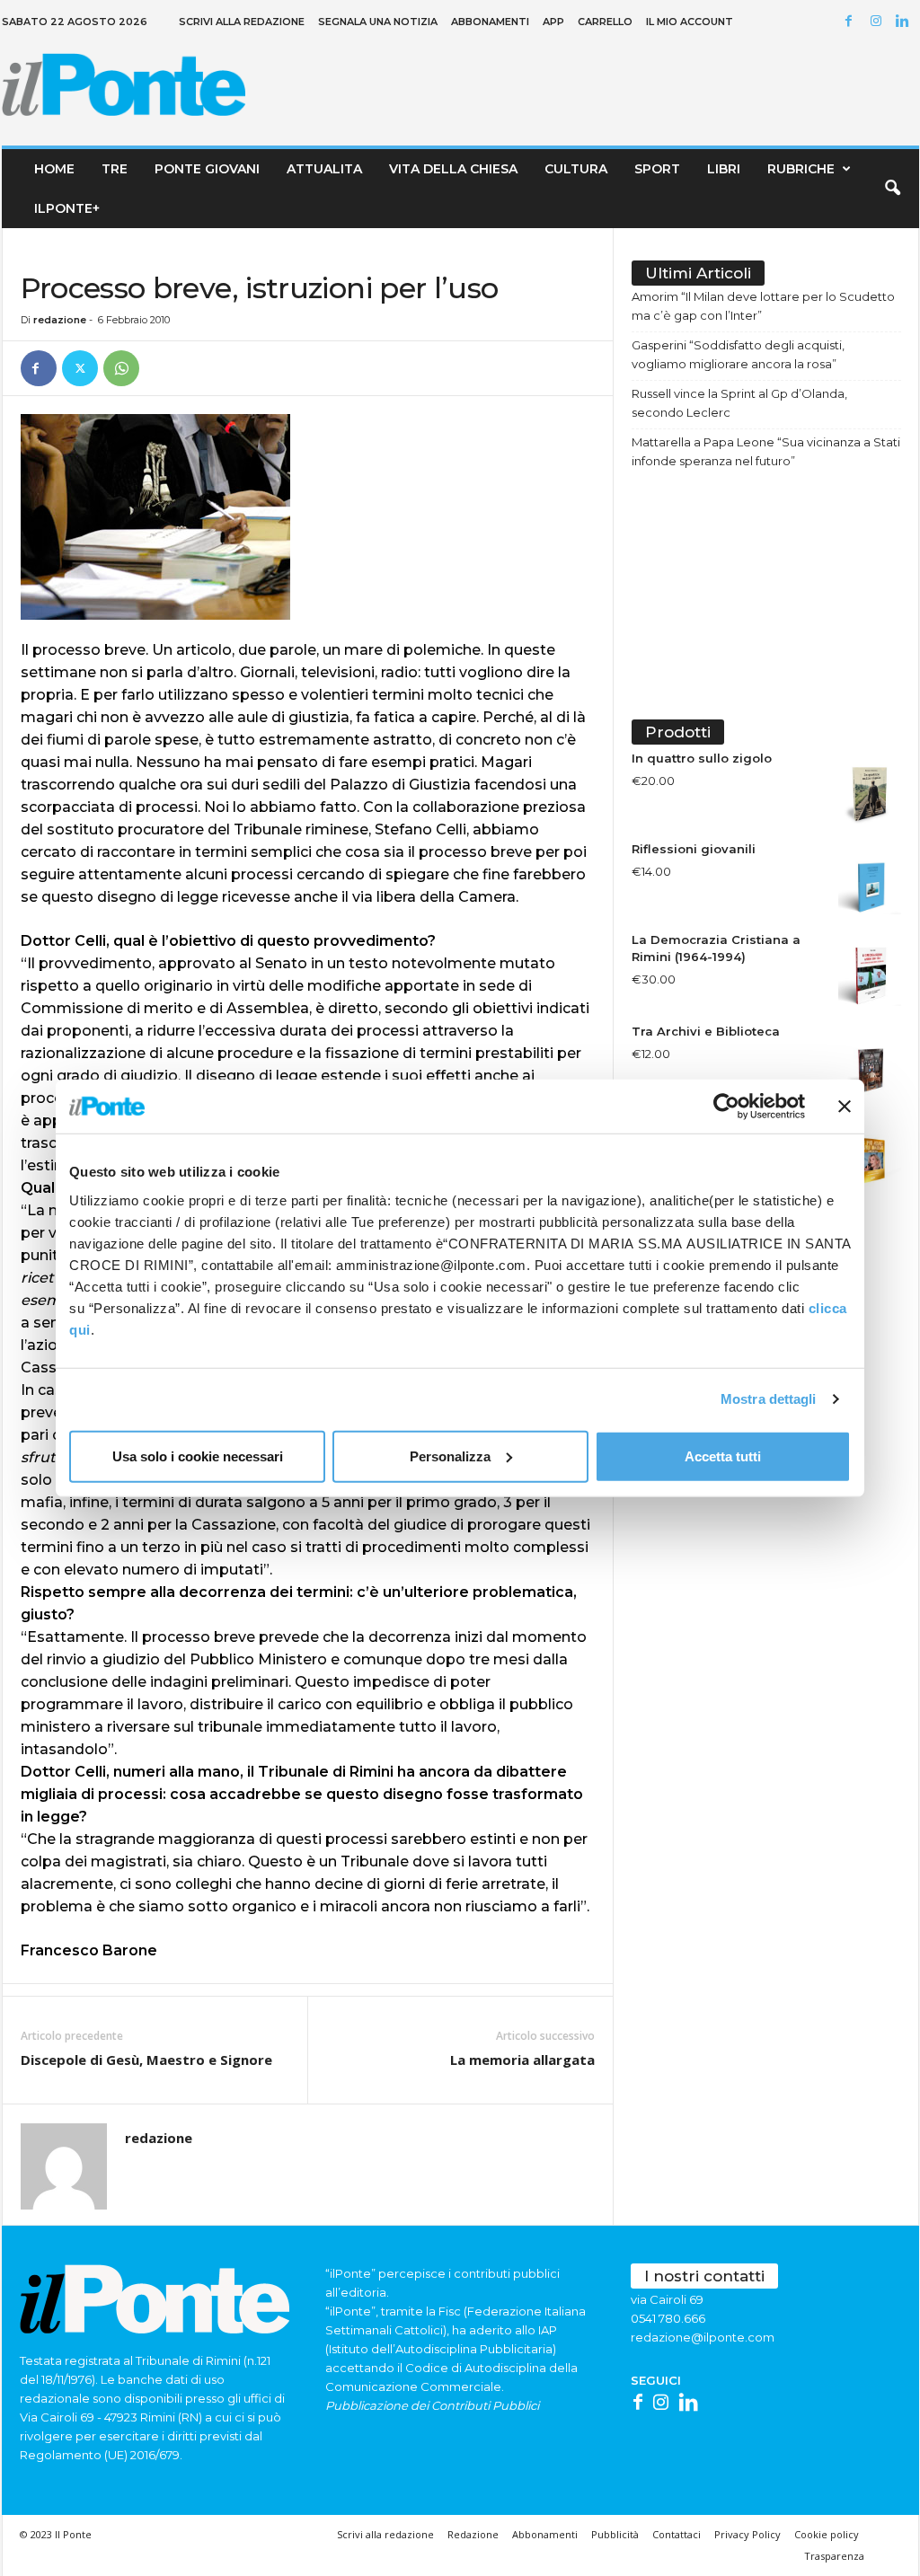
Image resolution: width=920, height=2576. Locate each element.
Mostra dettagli (769, 1399)
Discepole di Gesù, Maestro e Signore (146, 2060)
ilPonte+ (67, 208)
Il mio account (690, 22)
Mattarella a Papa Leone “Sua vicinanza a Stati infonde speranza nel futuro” (766, 451)
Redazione (473, 2534)
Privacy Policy (747, 2534)
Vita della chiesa (453, 169)
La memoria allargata (522, 2060)
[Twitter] (80, 368)
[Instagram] (879, 22)
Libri (724, 169)
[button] (892, 189)
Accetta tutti (723, 1456)
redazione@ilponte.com (703, 2337)
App (553, 22)
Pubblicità (615, 2534)
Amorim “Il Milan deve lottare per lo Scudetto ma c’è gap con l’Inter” (763, 306)
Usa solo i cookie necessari (198, 1456)
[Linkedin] (906, 22)
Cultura (576, 169)
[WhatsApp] (121, 368)
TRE (115, 169)
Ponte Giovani (207, 169)
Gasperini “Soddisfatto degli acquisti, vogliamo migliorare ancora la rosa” (738, 354)
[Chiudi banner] (845, 1107)
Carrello (605, 22)
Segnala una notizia (378, 22)
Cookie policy (827, 2534)
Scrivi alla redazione (242, 22)
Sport (657, 169)
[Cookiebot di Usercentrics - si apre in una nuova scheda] (726, 1107)
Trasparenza (834, 2556)
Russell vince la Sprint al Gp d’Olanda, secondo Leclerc (739, 403)
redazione (60, 320)
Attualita (324, 169)
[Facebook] (852, 22)
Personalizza (450, 1456)
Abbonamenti (490, 22)
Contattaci (677, 2534)
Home (54, 169)
